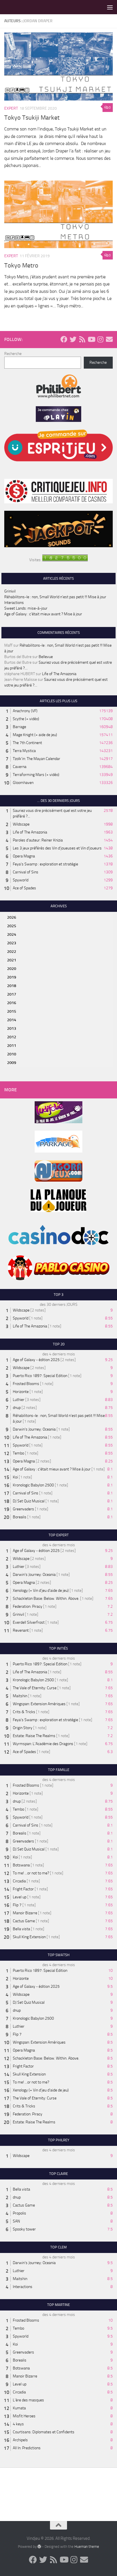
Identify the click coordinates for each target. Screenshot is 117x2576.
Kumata (19, 2408)
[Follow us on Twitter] (73, 339)
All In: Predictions (27, 2448)
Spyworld (21, 880)
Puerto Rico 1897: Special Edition (40, 1376)
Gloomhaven (23, 783)
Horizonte (21, 1392)
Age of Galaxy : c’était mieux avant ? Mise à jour (43, 614)
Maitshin (20, 1696)
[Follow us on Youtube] (91, 339)
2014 (12, 1020)
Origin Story (23, 1728)
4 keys (18, 2424)
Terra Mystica (24, 751)
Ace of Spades (24, 888)
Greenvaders (23, 1509)
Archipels (20, 2440)
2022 (12, 952)
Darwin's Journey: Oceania (34, 1429)
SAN (16, 2221)
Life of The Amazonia (59, 674)
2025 (12, 926)
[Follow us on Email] (109, 339)
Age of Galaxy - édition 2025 (36, 1360)
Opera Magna (24, 856)
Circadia (19, 1881)
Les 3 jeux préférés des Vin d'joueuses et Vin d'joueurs (57, 848)
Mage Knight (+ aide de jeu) (35, 735)
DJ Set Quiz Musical (29, 1501)
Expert (11, 108)
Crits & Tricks (24, 1712)
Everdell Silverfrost (29, 1622)
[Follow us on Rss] (82, 339)
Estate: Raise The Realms (34, 1736)
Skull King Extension (29, 1937)
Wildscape (21, 824)
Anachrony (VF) (25, 711)
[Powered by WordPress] (39, 2546)
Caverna (20, 767)
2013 (12, 1028)
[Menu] (110, 7)
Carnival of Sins (26, 872)
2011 (12, 1046)
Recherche (13, 354)
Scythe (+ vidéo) (26, 719)
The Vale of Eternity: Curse (35, 1688)
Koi (15, 1477)
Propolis (19, 2213)
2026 (12, 917)
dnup (17, 1408)
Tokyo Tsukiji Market (32, 118)
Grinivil (10, 591)
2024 (12, 934)
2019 (12, 977)
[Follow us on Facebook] (64, 339)
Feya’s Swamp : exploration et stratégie (45, 864)
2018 (12, 986)
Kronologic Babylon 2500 (33, 1485)
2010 (12, 1054)
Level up (20, 1897)
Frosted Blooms (26, 1384)
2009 (12, 1063)
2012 (12, 1037)
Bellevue (46, 657)
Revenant (21, 1630)
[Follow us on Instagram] (100, 339)
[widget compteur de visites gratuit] (65, 560)
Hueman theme (87, 2547)
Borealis (20, 1517)
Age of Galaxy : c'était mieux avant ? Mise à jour (52, 1469)
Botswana (21, 1865)
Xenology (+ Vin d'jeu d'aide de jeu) (41, 1591)
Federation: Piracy (28, 1606)
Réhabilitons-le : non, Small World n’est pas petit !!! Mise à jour (55, 597)
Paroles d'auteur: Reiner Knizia (38, 840)
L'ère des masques (28, 2400)
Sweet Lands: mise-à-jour (26, 608)
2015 (12, 1011)
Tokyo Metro (21, 265)
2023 (12, 943)
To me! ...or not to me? (31, 1873)
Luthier (19, 1400)
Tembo (18, 1453)
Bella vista (21, 1929)
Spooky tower (24, 2229)
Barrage (19, 727)
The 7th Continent (27, 743)
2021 (12, 960)
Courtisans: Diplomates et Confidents (44, 2432)
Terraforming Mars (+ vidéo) (36, 775)
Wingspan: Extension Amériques (39, 1704)
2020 (12, 969)
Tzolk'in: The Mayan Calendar (36, 759)
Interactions (14, 603)
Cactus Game (24, 1921)
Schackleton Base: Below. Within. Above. (46, 1598)
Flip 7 (17, 1905)
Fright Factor (23, 1889)
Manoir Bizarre (25, 1913)
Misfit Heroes (24, 2416)
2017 (12, 994)
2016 (12, 1003)
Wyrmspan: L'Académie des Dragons (43, 1744)
